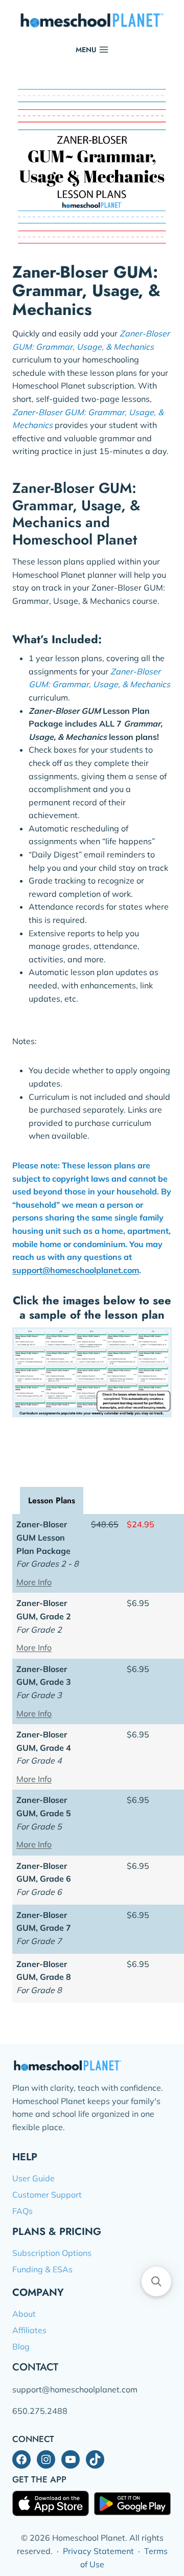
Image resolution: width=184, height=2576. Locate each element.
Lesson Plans (52, 1500)
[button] (156, 2281)
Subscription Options (52, 2253)
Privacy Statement (98, 2551)
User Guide (33, 2178)
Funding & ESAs (42, 2269)
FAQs (22, 2211)
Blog (21, 2346)
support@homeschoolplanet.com (76, 1270)
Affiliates (29, 2330)
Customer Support (47, 2195)
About (24, 2314)
